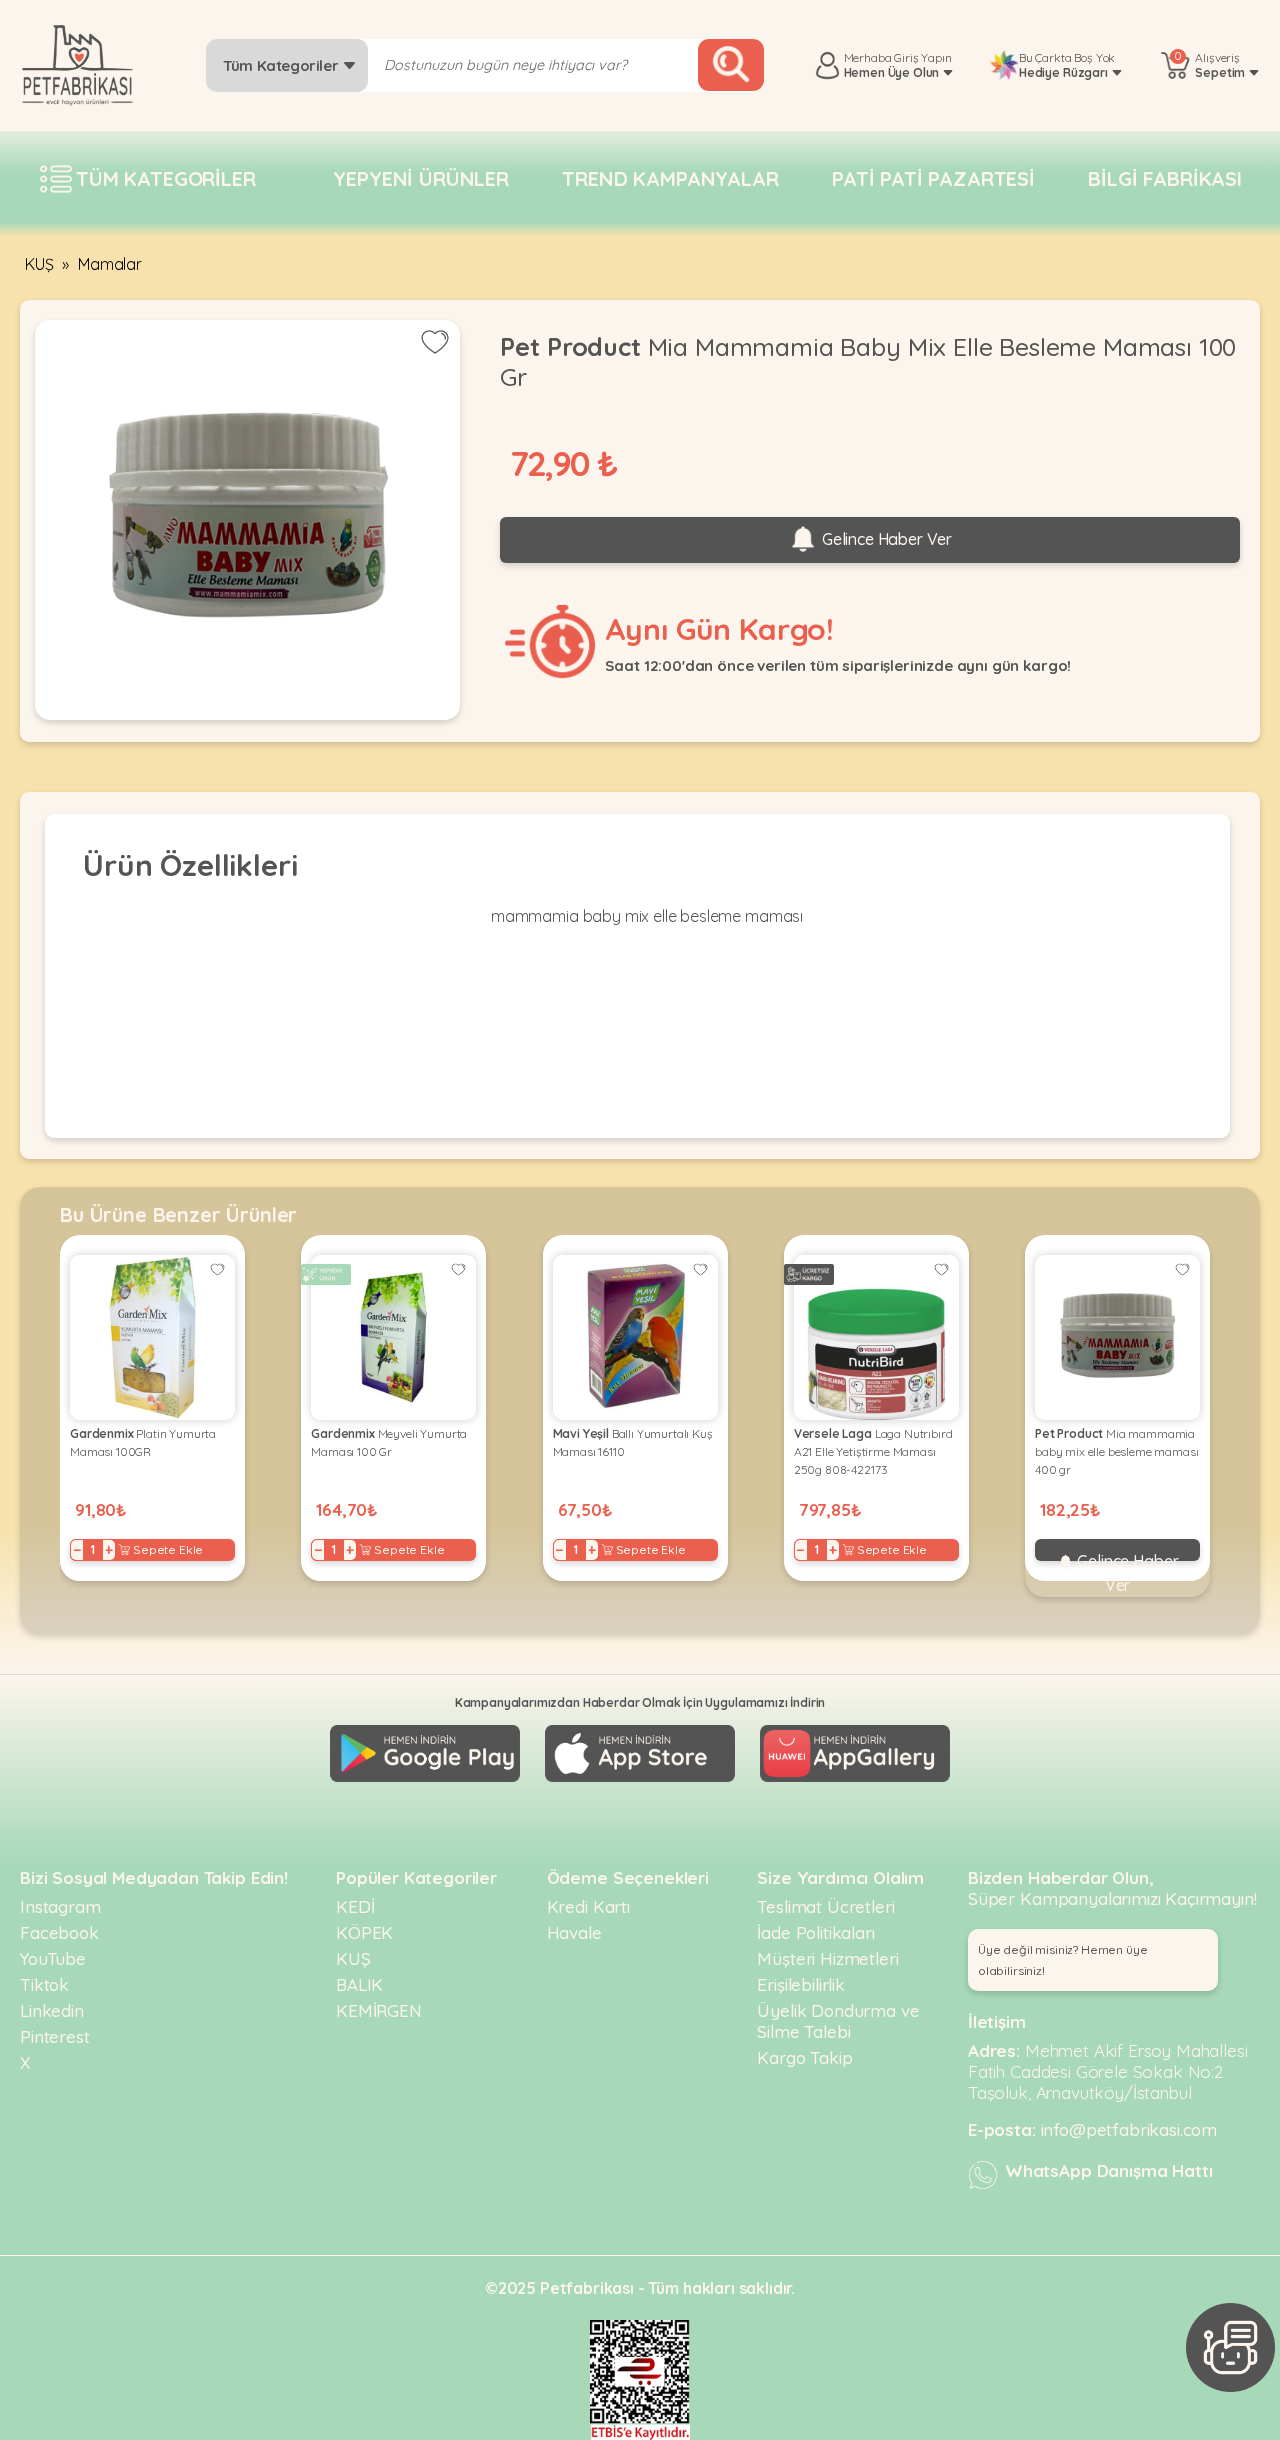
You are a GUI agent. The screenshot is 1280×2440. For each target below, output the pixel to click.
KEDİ (355, 1906)
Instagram (60, 1906)
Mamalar (110, 264)
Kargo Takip (804, 2057)
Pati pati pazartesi (933, 178)
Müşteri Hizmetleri (827, 1958)
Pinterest (55, 2036)
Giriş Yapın (922, 57)
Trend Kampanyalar (670, 178)
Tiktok (44, 1984)
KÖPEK (364, 1932)
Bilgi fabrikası (1165, 178)
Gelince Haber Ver (885, 539)
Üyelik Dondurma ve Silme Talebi (838, 2021)
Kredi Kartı (588, 1906)
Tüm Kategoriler (282, 65)
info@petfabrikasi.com (1129, 2129)
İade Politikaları (815, 1932)
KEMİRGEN (379, 2010)
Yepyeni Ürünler (421, 178)
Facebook (59, 1932)
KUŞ (39, 264)
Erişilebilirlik (801, 1984)
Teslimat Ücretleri (825, 1906)
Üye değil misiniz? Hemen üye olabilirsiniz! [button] (1063, 1960)
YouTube (53, 1958)
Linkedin (52, 2010)
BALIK (359, 1984)
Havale (574, 1932)
